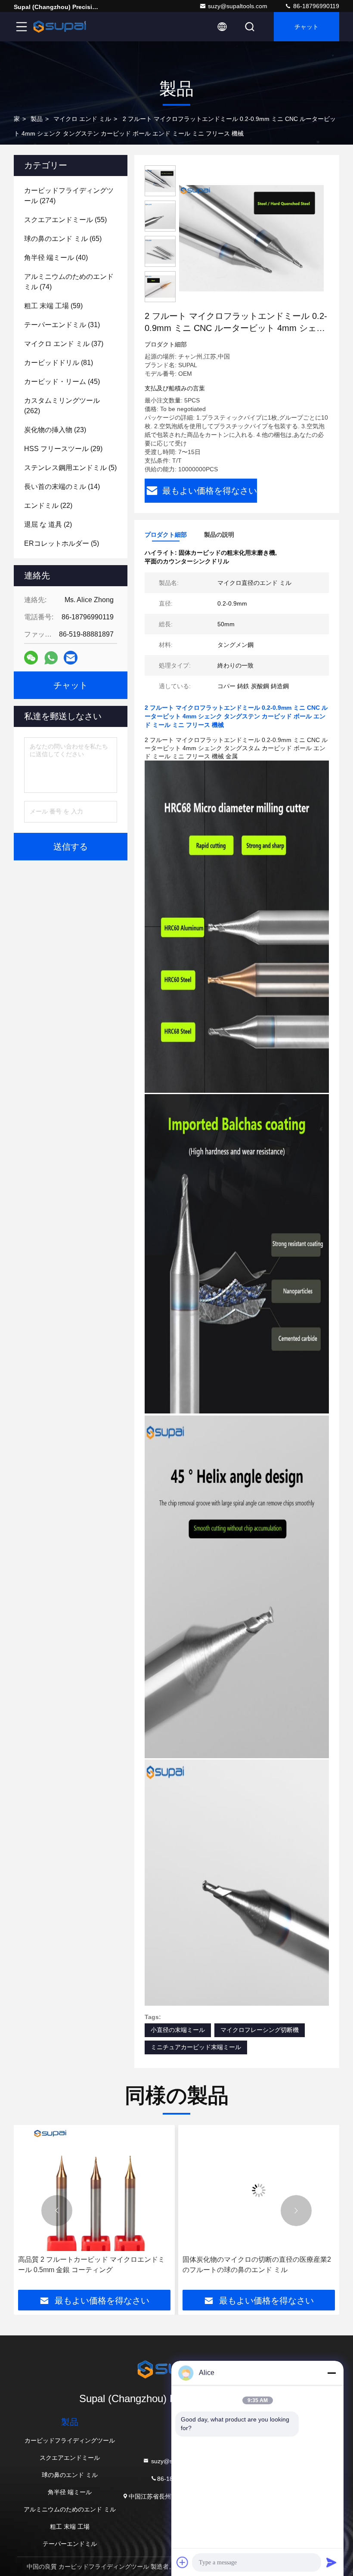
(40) (56, 258)
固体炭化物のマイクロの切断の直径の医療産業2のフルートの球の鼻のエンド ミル (92, 2265)
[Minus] (331, 2373)
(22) (48, 506)
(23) (55, 430)
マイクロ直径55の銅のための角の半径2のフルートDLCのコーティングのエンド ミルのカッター (257, 2265)
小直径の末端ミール (178, 2030)
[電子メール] (71, 658)
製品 (37, 119)
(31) (62, 325)
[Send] (331, 2562)
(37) (64, 344)
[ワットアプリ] (51, 658)
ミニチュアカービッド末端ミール (196, 2047)
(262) (62, 406)
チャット (307, 27)
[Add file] (183, 2562)
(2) (48, 524)
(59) (53, 306)
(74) (69, 282)
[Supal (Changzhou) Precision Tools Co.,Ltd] (60, 27)
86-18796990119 (315, 6)
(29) (63, 449)
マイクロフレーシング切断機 (260, 2030)
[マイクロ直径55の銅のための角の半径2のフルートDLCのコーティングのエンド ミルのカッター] (259, 2190)
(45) (62, 382)
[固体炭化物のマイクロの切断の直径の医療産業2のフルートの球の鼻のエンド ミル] (94, 2190)
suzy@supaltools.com (238, 6)
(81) (59, 363)
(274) (69, 196)
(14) (62, 487)
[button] (57, 2211)
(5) (70, 468)
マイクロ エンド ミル (82, 119)
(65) (63, 239)
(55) (65, 220)
